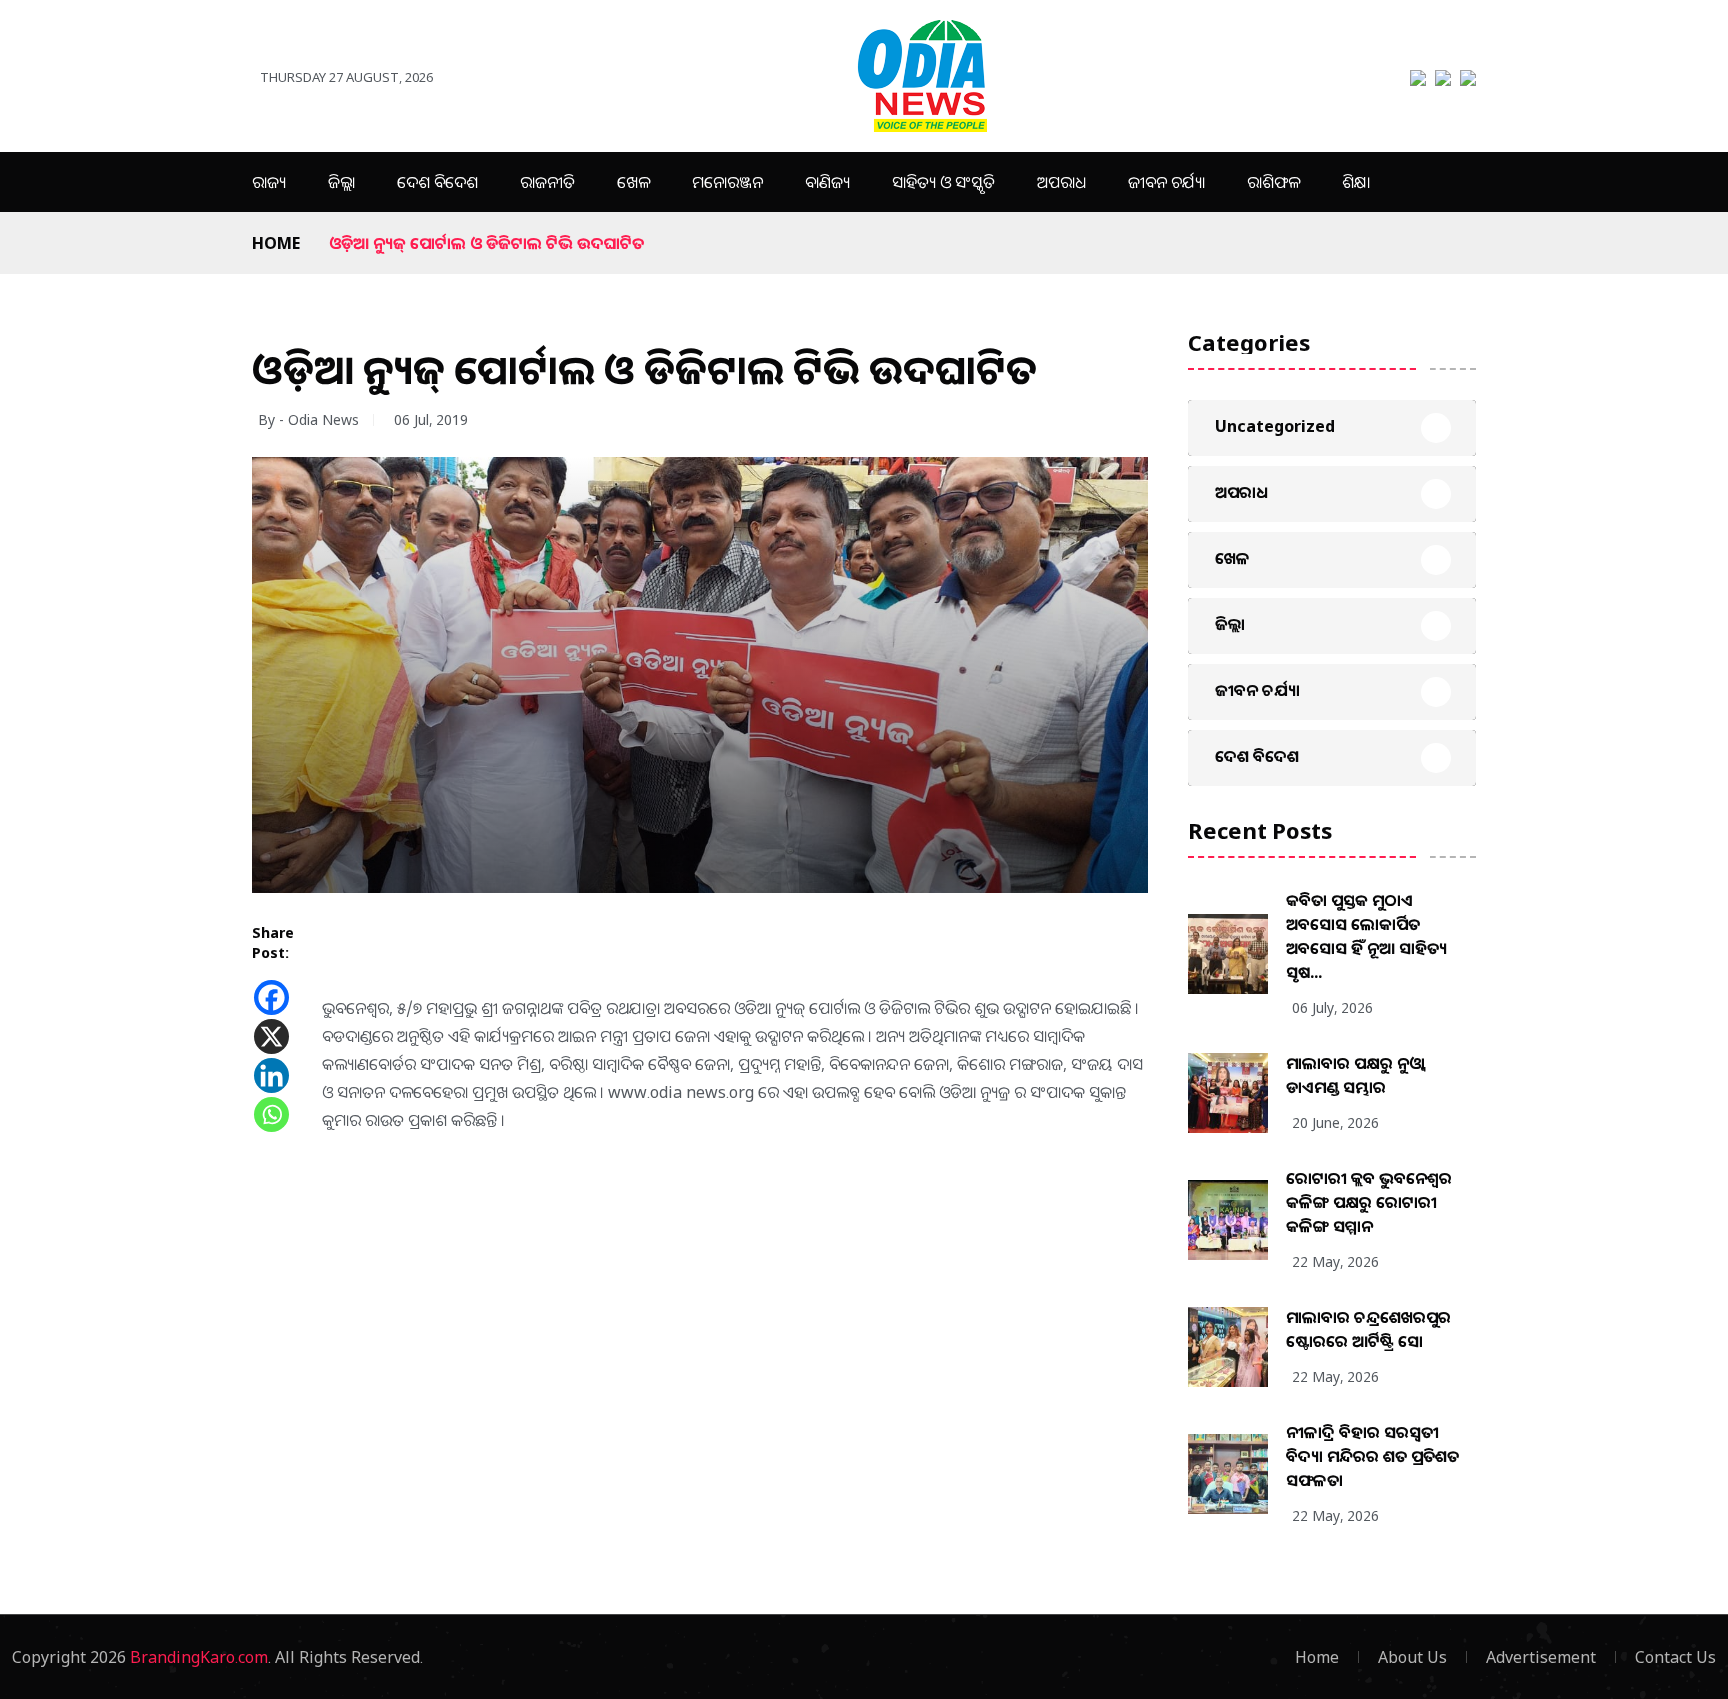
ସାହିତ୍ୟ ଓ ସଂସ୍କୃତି (943, 182)
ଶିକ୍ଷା (1356, 182)
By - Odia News (308, 419)
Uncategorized (1275, 426)
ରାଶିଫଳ (1273, 182)
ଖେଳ (633, 182)
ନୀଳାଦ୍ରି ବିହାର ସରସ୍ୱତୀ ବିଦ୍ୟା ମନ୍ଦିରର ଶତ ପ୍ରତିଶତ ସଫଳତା (1372, 1456)
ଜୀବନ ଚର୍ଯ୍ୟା (1166, 182)
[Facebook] (271, 997)
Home (276, 243)
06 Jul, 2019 (431, 419)
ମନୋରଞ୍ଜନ (727, 182)
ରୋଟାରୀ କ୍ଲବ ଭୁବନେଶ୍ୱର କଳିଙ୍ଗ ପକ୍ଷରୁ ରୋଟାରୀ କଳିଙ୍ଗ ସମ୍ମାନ (1369, 1202)
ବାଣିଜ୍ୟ (827, 182)
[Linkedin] (271, 1075)
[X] (271, 1036)
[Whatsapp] (271, 1114)
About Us (1412, 1657)
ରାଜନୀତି (547, 182)
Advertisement (1541, 1657)
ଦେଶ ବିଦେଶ (437, 182)
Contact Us (1675, 1657)
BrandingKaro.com (199, 1657)
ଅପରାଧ (1061, 182)
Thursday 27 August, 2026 (346, 77)
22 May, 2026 (1335, 1261)
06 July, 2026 (1332, 1007)
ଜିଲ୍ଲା (341, 182)
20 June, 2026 (1335, 1122)
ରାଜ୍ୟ (269, 182)
